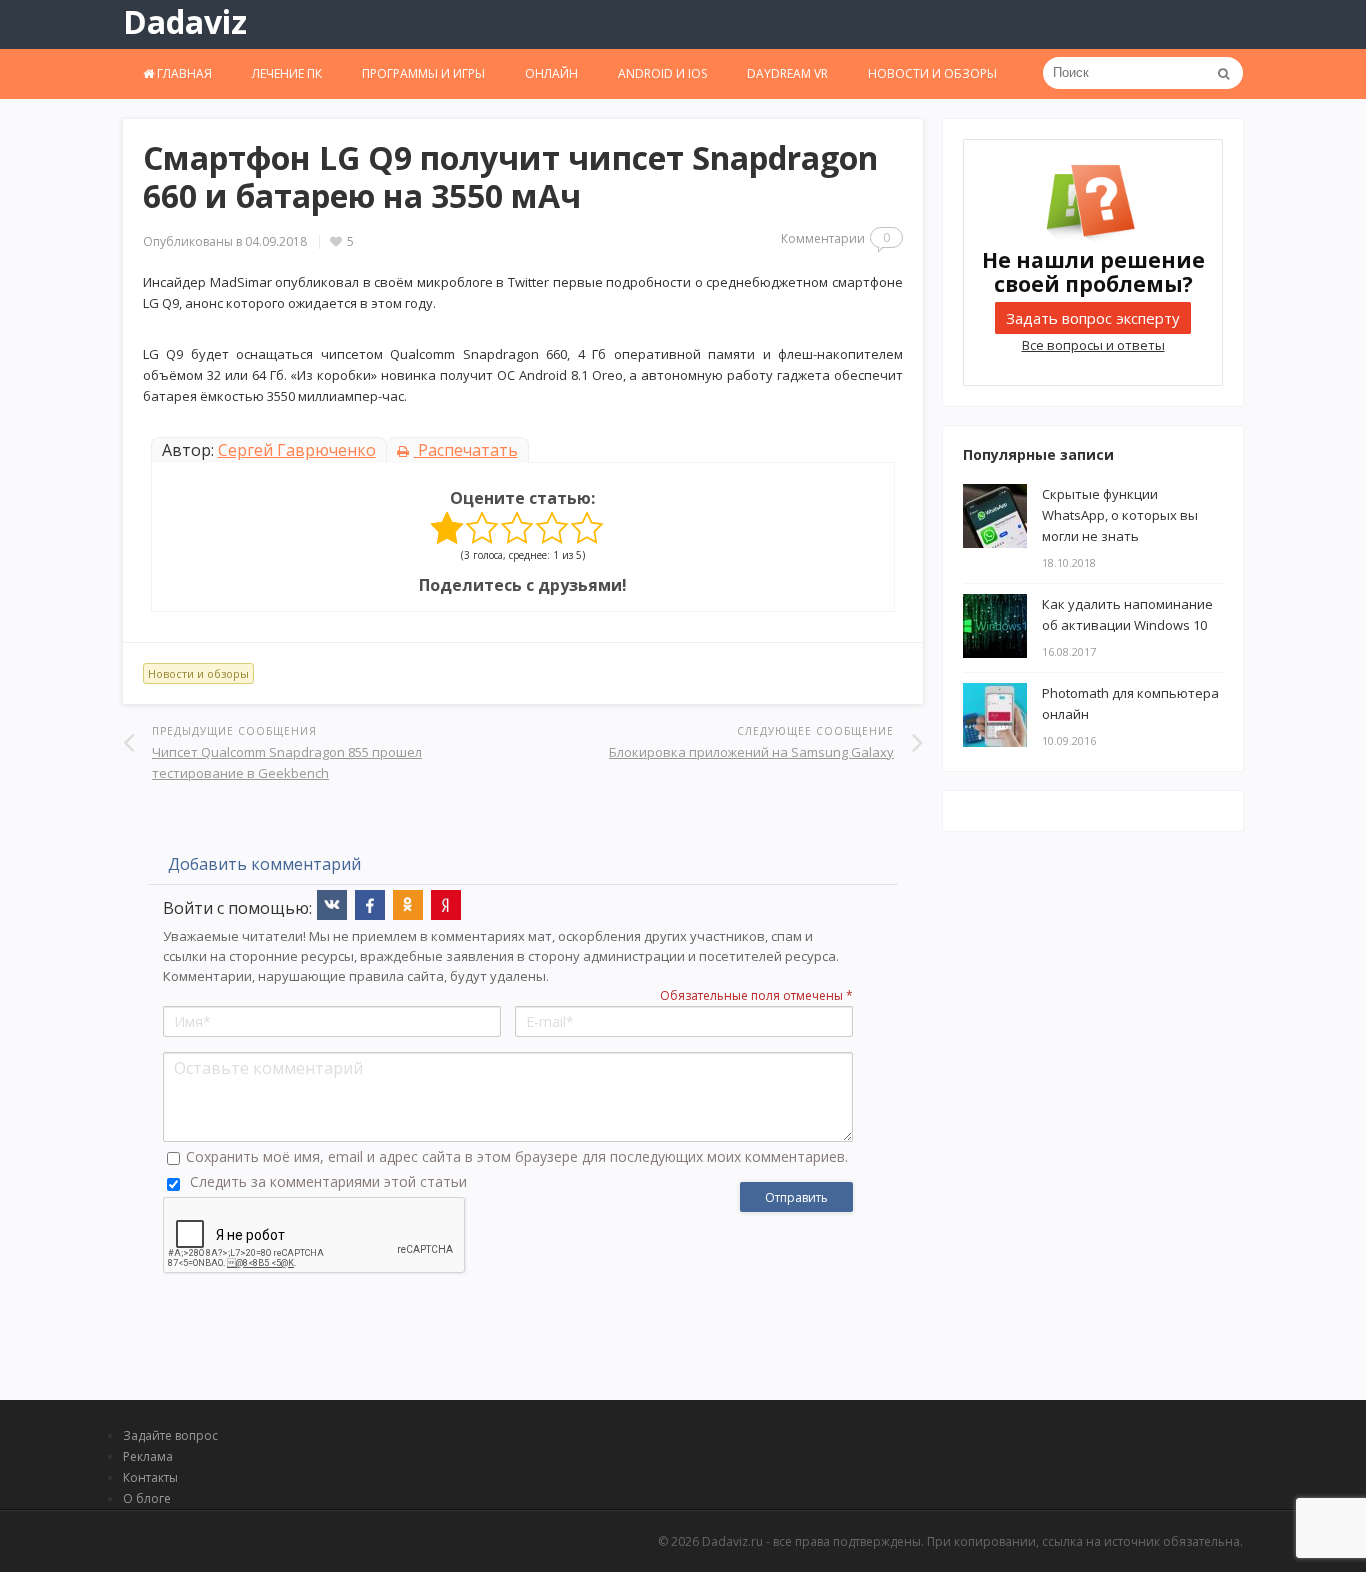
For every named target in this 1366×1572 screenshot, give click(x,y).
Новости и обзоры (932, 73)
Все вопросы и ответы (1093, 345)
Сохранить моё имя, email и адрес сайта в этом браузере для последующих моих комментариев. (517, 1156)
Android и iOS (662, 73)
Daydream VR (787, 73)
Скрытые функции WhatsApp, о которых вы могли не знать (1120, 515)
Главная (183, 73)
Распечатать (466, 450)
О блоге (147, 1498)
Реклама (148, 1456)
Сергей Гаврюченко (297, 450)
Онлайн (551, 73)
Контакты (150, 1477)
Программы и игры (423, 73)
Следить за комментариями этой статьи (328, 1181)
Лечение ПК (287, 73)
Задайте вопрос (170, 1435)
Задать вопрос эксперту (1093, 318)
